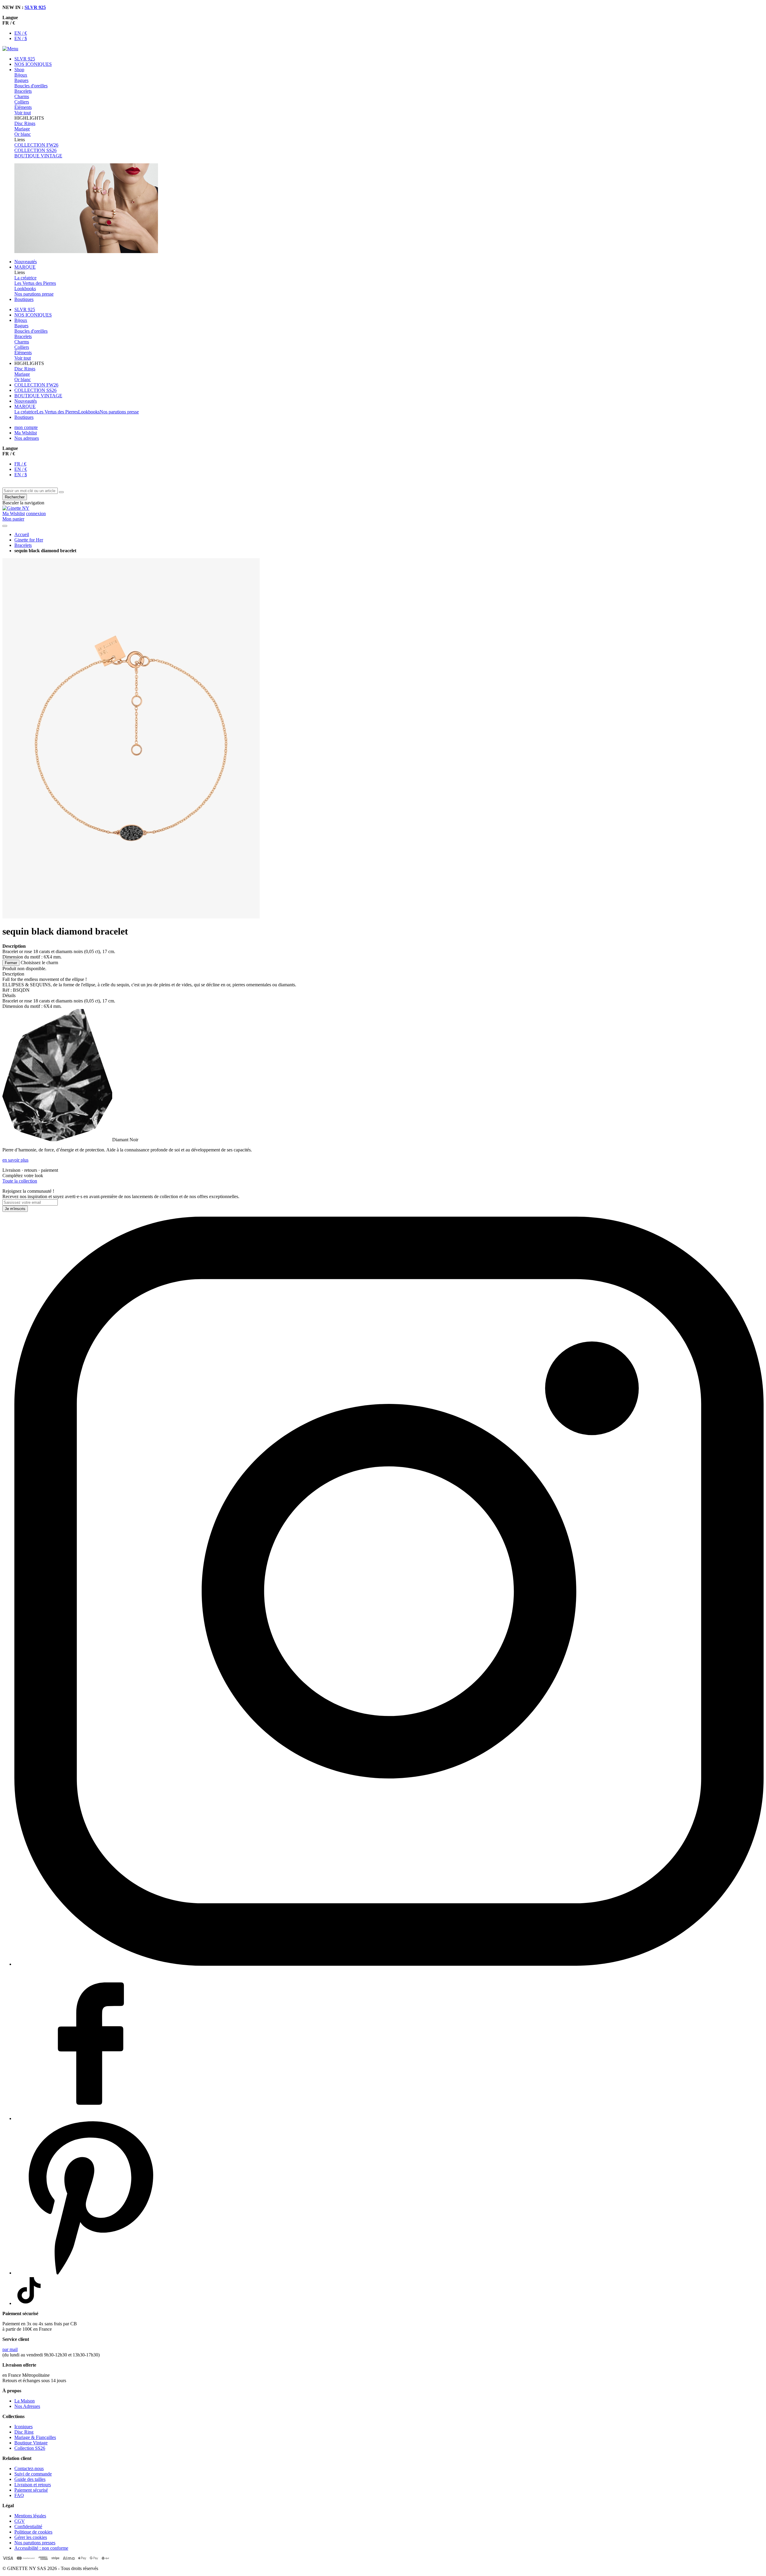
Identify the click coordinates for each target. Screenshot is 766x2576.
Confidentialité (28, 2526)
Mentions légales (30, 2516)
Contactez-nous (29, 2468)
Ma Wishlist (26, 433)
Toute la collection (20, 1181)
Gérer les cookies (31, 2537)
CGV (20, 2521)
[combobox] (30, 491)
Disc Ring (24, 2432)
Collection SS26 (30, 2448)
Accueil (22, 534)
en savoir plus (15, 1160)
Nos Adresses (27, 2406)
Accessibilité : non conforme (41, 2548)
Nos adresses (27, 438)
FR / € (20, 464)
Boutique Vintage (31, 2443)
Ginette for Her (29, 540)
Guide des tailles (30, 2479)
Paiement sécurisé (31, 2490)
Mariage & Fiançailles (35, 2437)
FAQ (19, 2495)
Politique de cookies (33, 2532)
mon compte (26, 427)
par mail (10, 2349)
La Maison (25, 2401)
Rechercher (15, 497)
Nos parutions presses (35, 2543)
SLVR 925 (35, 7)
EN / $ (21, 38)
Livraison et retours (33, 2485)
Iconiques (23, 2427)
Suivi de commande (33, 2474)
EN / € (21, 33)
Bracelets (23, 545)
